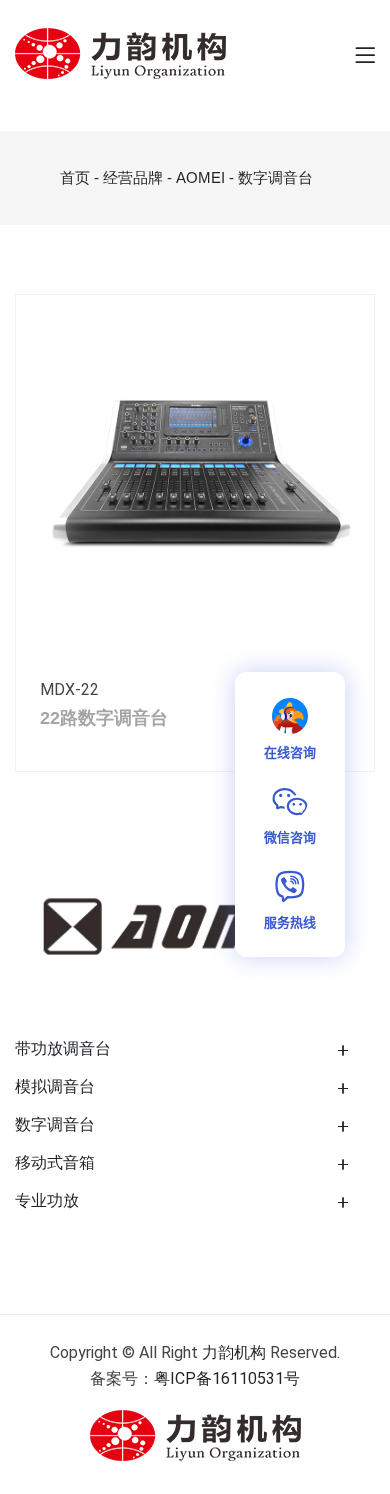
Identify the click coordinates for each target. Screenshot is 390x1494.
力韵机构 (234, 1352)
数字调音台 (275, 177)
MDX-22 (69, 689)
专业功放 (47, 1200)
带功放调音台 (63, 1048)
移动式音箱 (55, 1162)
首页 (75, 177)
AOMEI (200, 177)
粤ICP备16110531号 (227, 1378)
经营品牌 (133, 177)
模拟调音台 (55, 1086)
